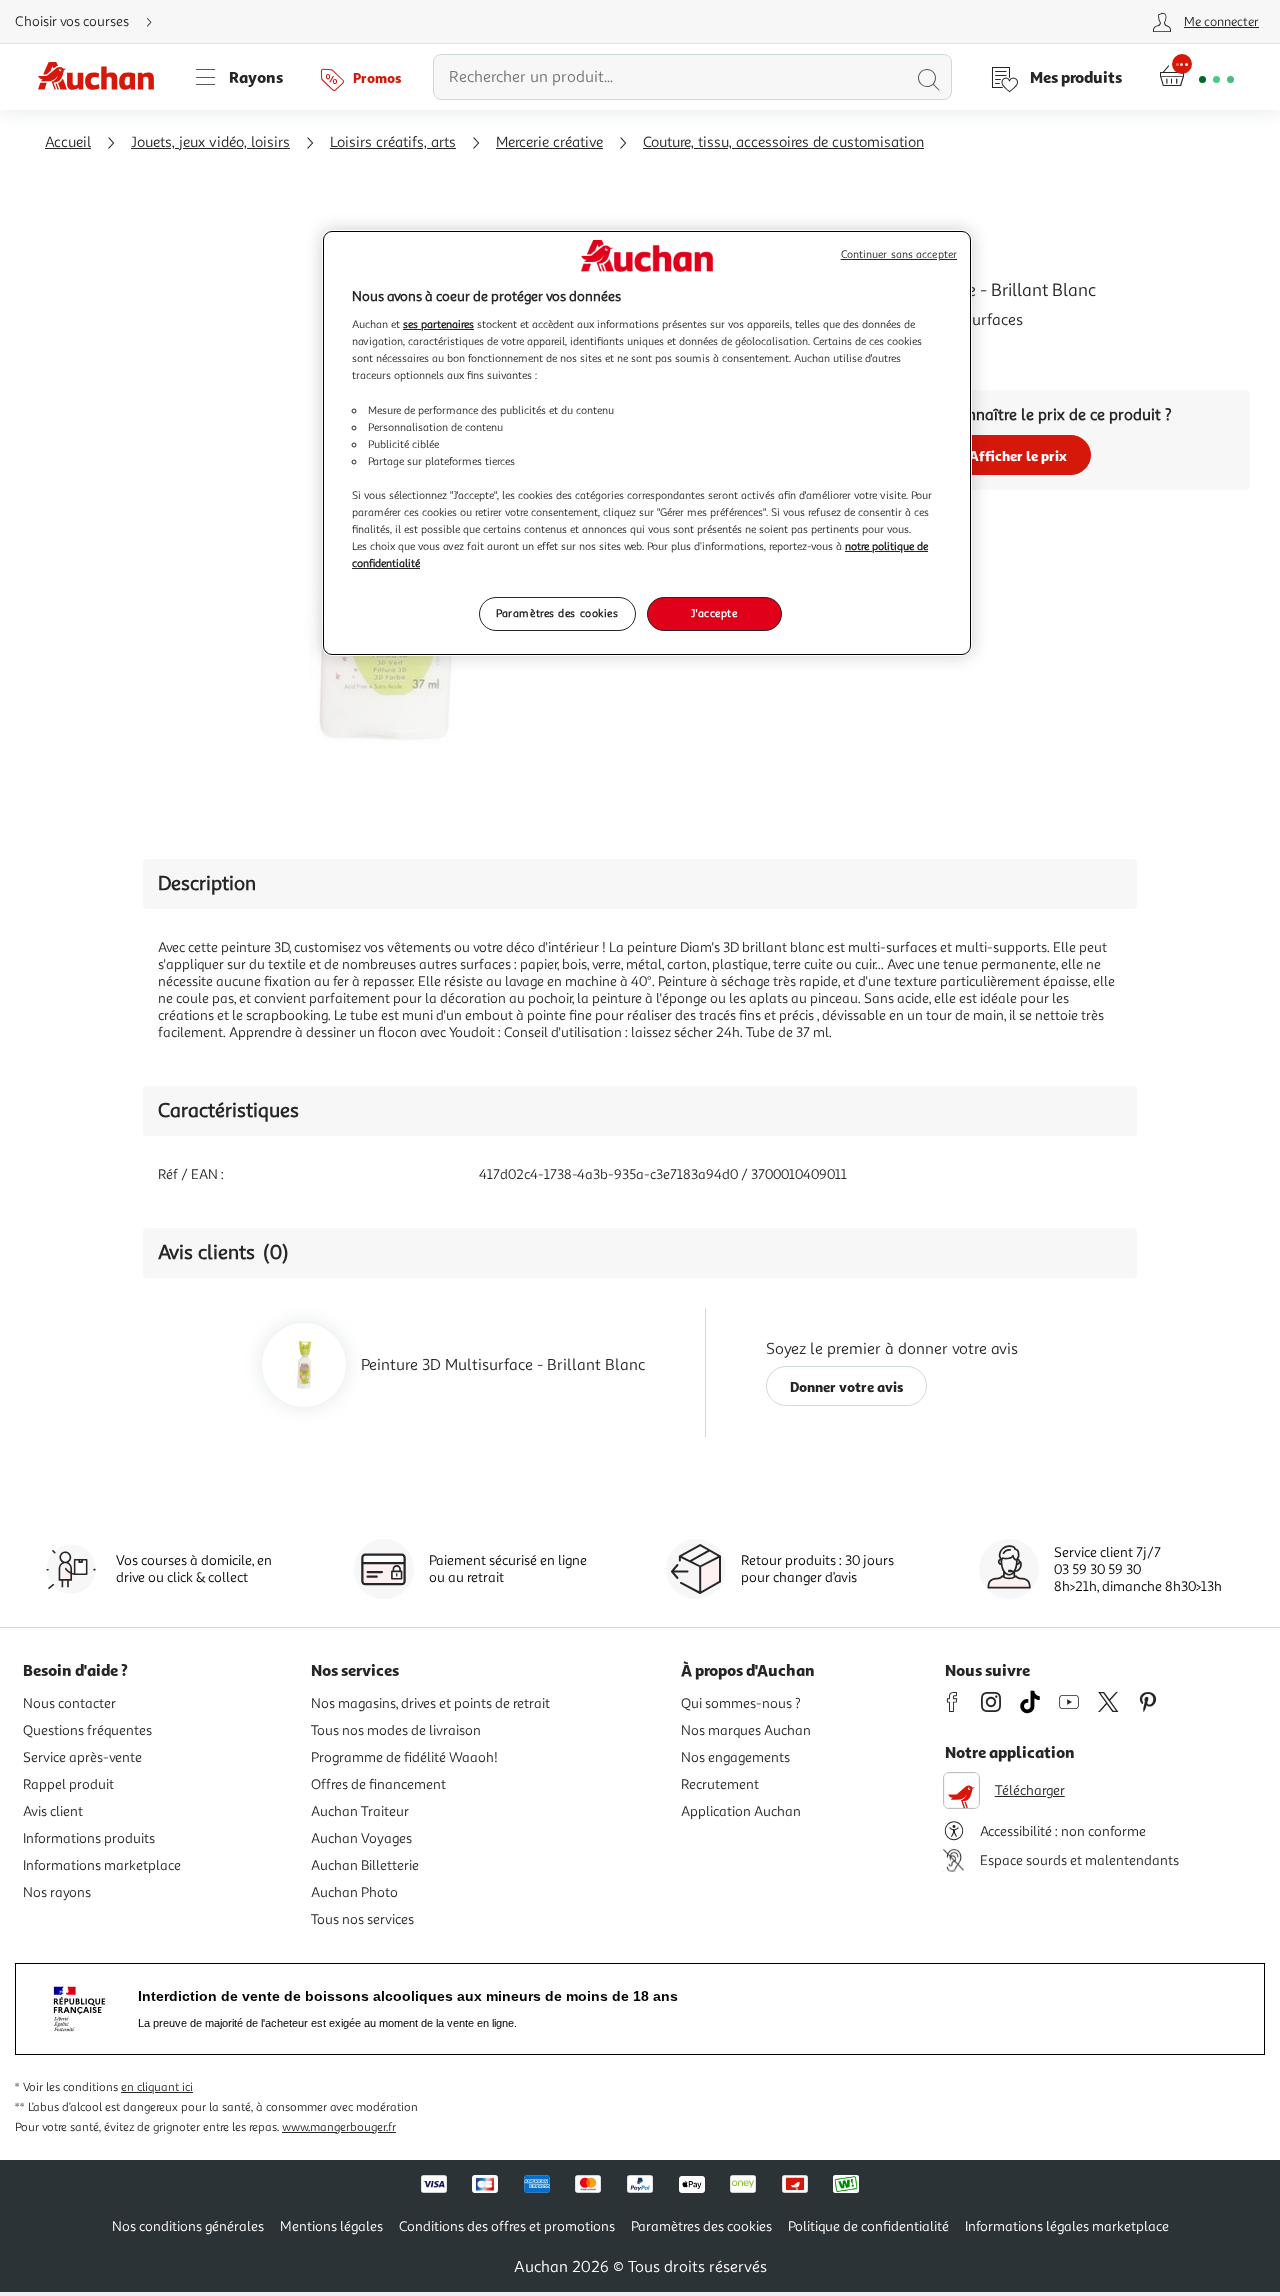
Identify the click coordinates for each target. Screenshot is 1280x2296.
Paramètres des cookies (557, 613)
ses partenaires (438, 324)
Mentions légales (331, 2226)
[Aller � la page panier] (1196, 77)
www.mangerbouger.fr (339, 2127)
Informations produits (89, 1838)
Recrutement (720, 1784)
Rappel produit (68, 1784)
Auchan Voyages (361, 1838)
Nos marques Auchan (746, 1730)
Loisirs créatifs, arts (393, 142)
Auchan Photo (354, 1892)
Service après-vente (82, 1757)
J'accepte (714, 613)
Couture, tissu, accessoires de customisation (783, 142)
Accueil (68, 142)
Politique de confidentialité (868, 2226)
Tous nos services (362, 1919)
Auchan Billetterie (365, 1865)
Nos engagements (735, 1757)
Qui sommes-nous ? (741, 1703)
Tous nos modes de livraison (396, 1730)
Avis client (53, 1811)
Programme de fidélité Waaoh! (404, 1757)
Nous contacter (69, 1703)
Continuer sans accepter (899, 254)
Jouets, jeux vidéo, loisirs (210, 142)
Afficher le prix (1018, 455)
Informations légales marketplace (1067, 2226)
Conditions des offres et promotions (507, 2226)
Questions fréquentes (87, 1730)
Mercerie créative (549, 142)
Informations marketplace (102, 1865)
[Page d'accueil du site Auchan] (103, 77)
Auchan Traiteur (360, 1811)
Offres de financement (378, 1784)
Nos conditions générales (188, 2226)
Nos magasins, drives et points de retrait (430, 1703)
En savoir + (824, 350)
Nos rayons (57, 1892)
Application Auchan (741, 1811)
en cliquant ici (157, 2087)
